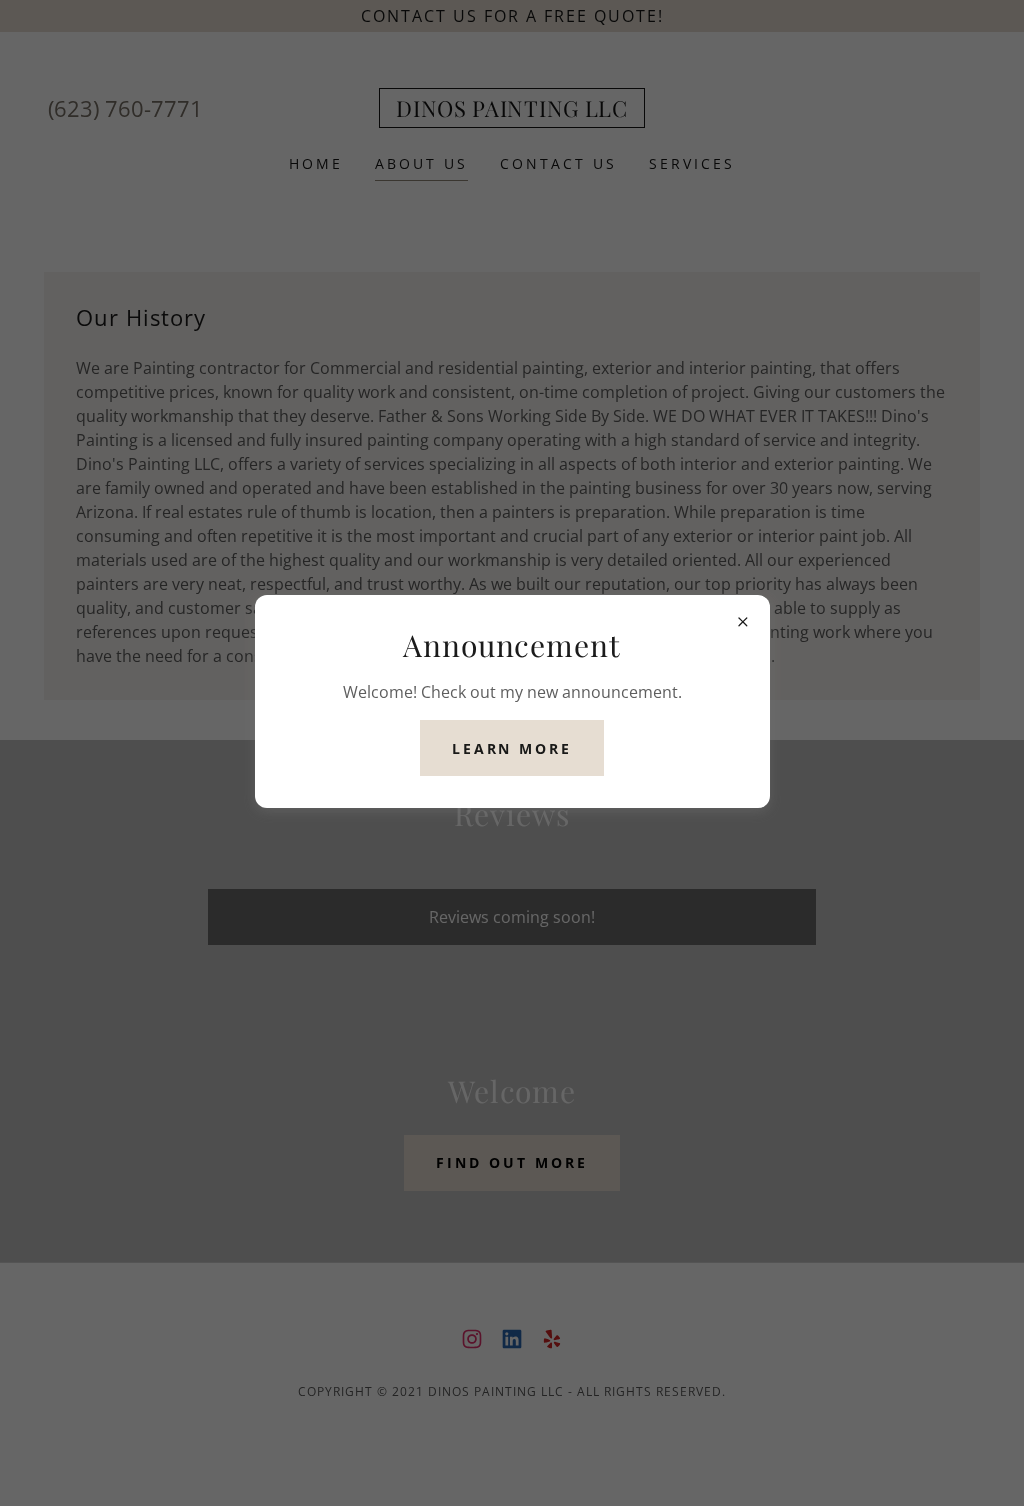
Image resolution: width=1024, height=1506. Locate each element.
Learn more (512, 748)
